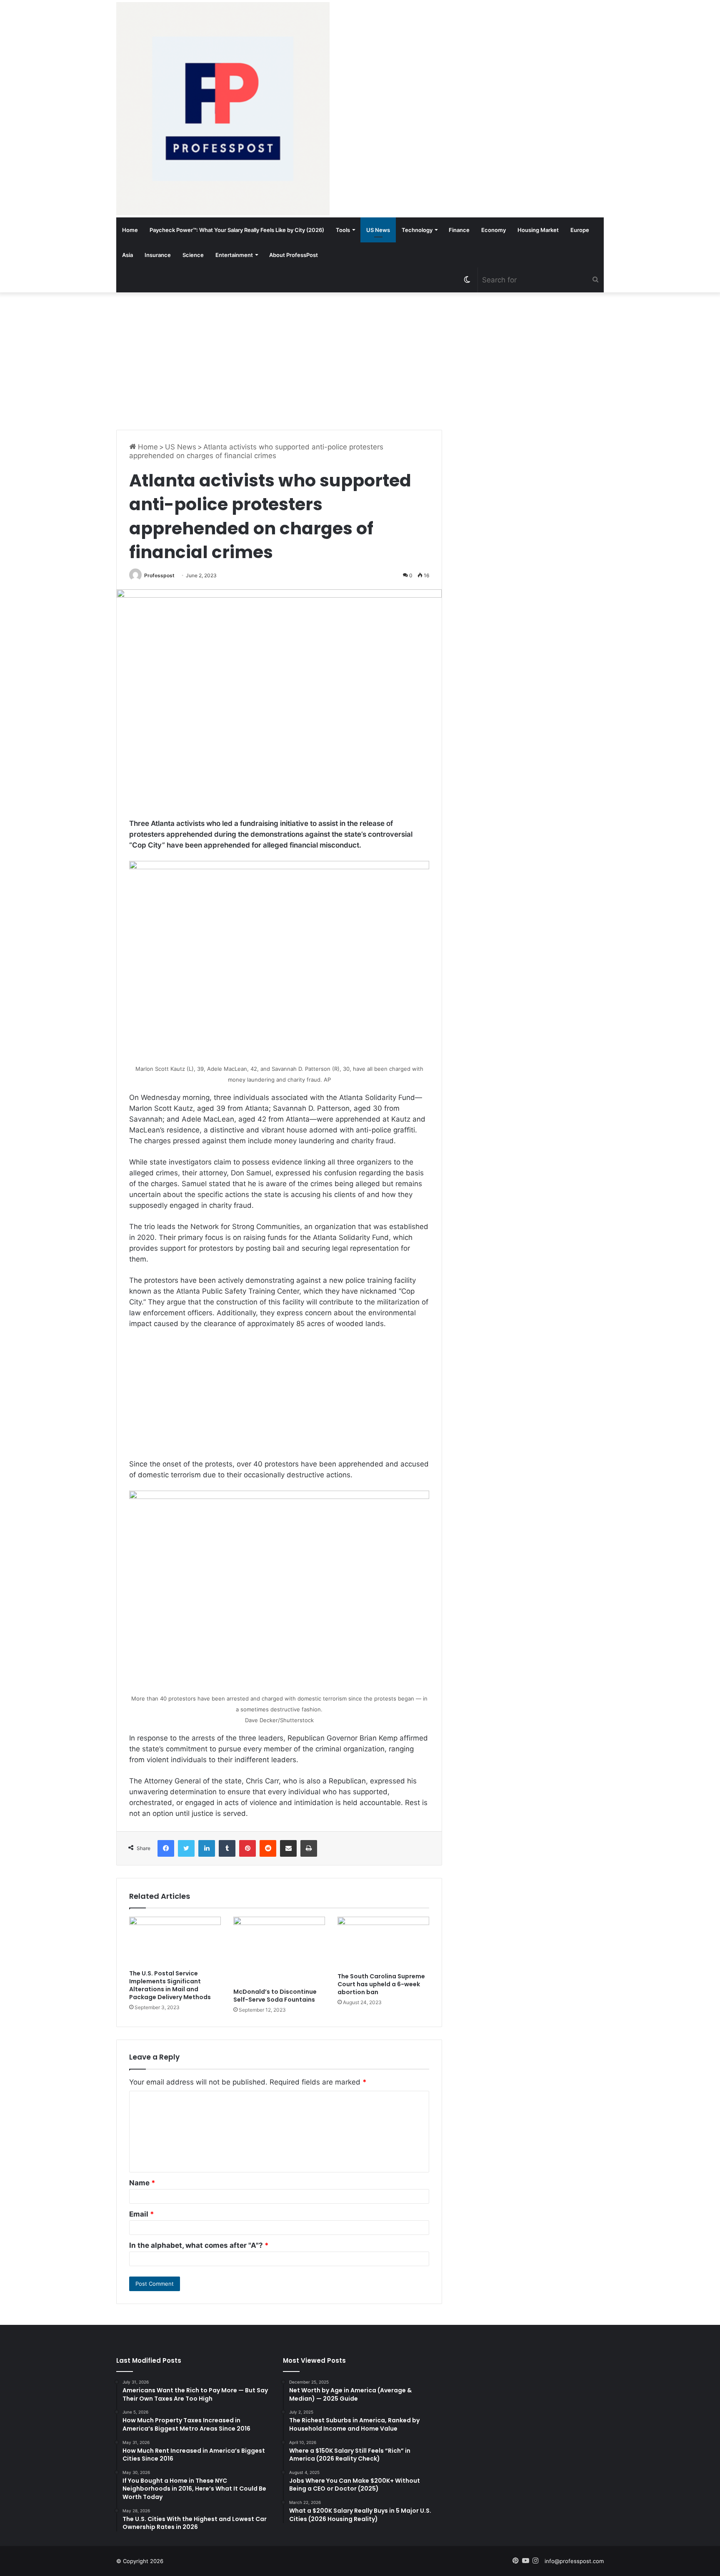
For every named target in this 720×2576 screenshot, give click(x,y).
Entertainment (234, 255)
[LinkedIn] (207, 1848)
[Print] (309, 1848)
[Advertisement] (360, 359)
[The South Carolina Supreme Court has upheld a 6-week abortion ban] (383, 1943)
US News (378, 230)
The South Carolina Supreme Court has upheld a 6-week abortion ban (381, 1984)
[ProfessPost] (223, 109)
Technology (417, 230)
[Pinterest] (247, 1848)
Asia (127, 255)
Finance (459, 230)
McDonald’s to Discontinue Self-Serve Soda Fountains (275, 1996)
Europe (580, 230)
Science (193, 255)
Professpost (159, 575)
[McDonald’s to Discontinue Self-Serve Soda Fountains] (279, 1950)
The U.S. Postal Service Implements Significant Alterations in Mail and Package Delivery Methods (170, 1985)
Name (142, 2183)
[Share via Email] (288, 1848)
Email (142, 2214)
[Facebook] (166, 1848)
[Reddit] (268, 1848)
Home (130, 230)
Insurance (158, 255)
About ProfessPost (294, 255)
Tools (343, 230)
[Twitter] (186, 1848)
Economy (494, 230)
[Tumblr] (227, 1848)
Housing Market (538, 230)
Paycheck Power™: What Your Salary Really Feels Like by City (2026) (237, 230)
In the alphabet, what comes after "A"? (199, 2245)
